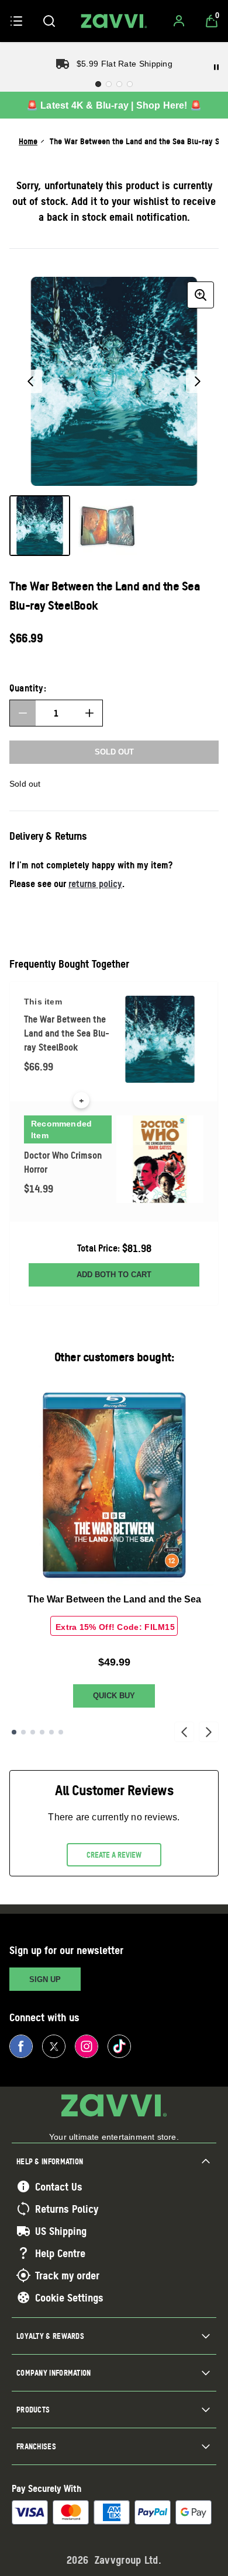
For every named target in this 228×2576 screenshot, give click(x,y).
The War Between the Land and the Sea (114, 1599)
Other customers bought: (114, 1357)
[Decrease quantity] (23, 713)
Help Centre (60, 2253)
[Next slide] (209, 1732)
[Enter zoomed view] (201, 295)
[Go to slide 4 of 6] (42, 1732)
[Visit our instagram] (87, 2046)
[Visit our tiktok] (119, 2046)
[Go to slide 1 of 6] (14, 1732)
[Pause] (216, 67)
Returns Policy (67, 2209)
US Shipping (61, 2231)
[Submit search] (49, 21)
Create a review (114, 1855)
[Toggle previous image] (30, 381)
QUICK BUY (114, 1696)
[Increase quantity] (89, 713)
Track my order (67, 2275)
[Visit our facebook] (21, 2046)
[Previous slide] (184, 1732)
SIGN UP (45, 1979)
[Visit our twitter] (54, 2046)
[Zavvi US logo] (114, 21)
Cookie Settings (69, 2297)
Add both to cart (114, 1275)
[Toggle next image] (198, 381)
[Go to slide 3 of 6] (33, 1732)
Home (28, 141)
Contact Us (59, 2186)
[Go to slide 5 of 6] (51, 1732)
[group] (114, 381)
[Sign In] (179, 21)
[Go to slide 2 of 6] (23, 1732)
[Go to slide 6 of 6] (61, 1732)
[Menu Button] (16, 21)
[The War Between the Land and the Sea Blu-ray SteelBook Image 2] (108, 526)
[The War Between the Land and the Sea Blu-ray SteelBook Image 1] (40, 526)
